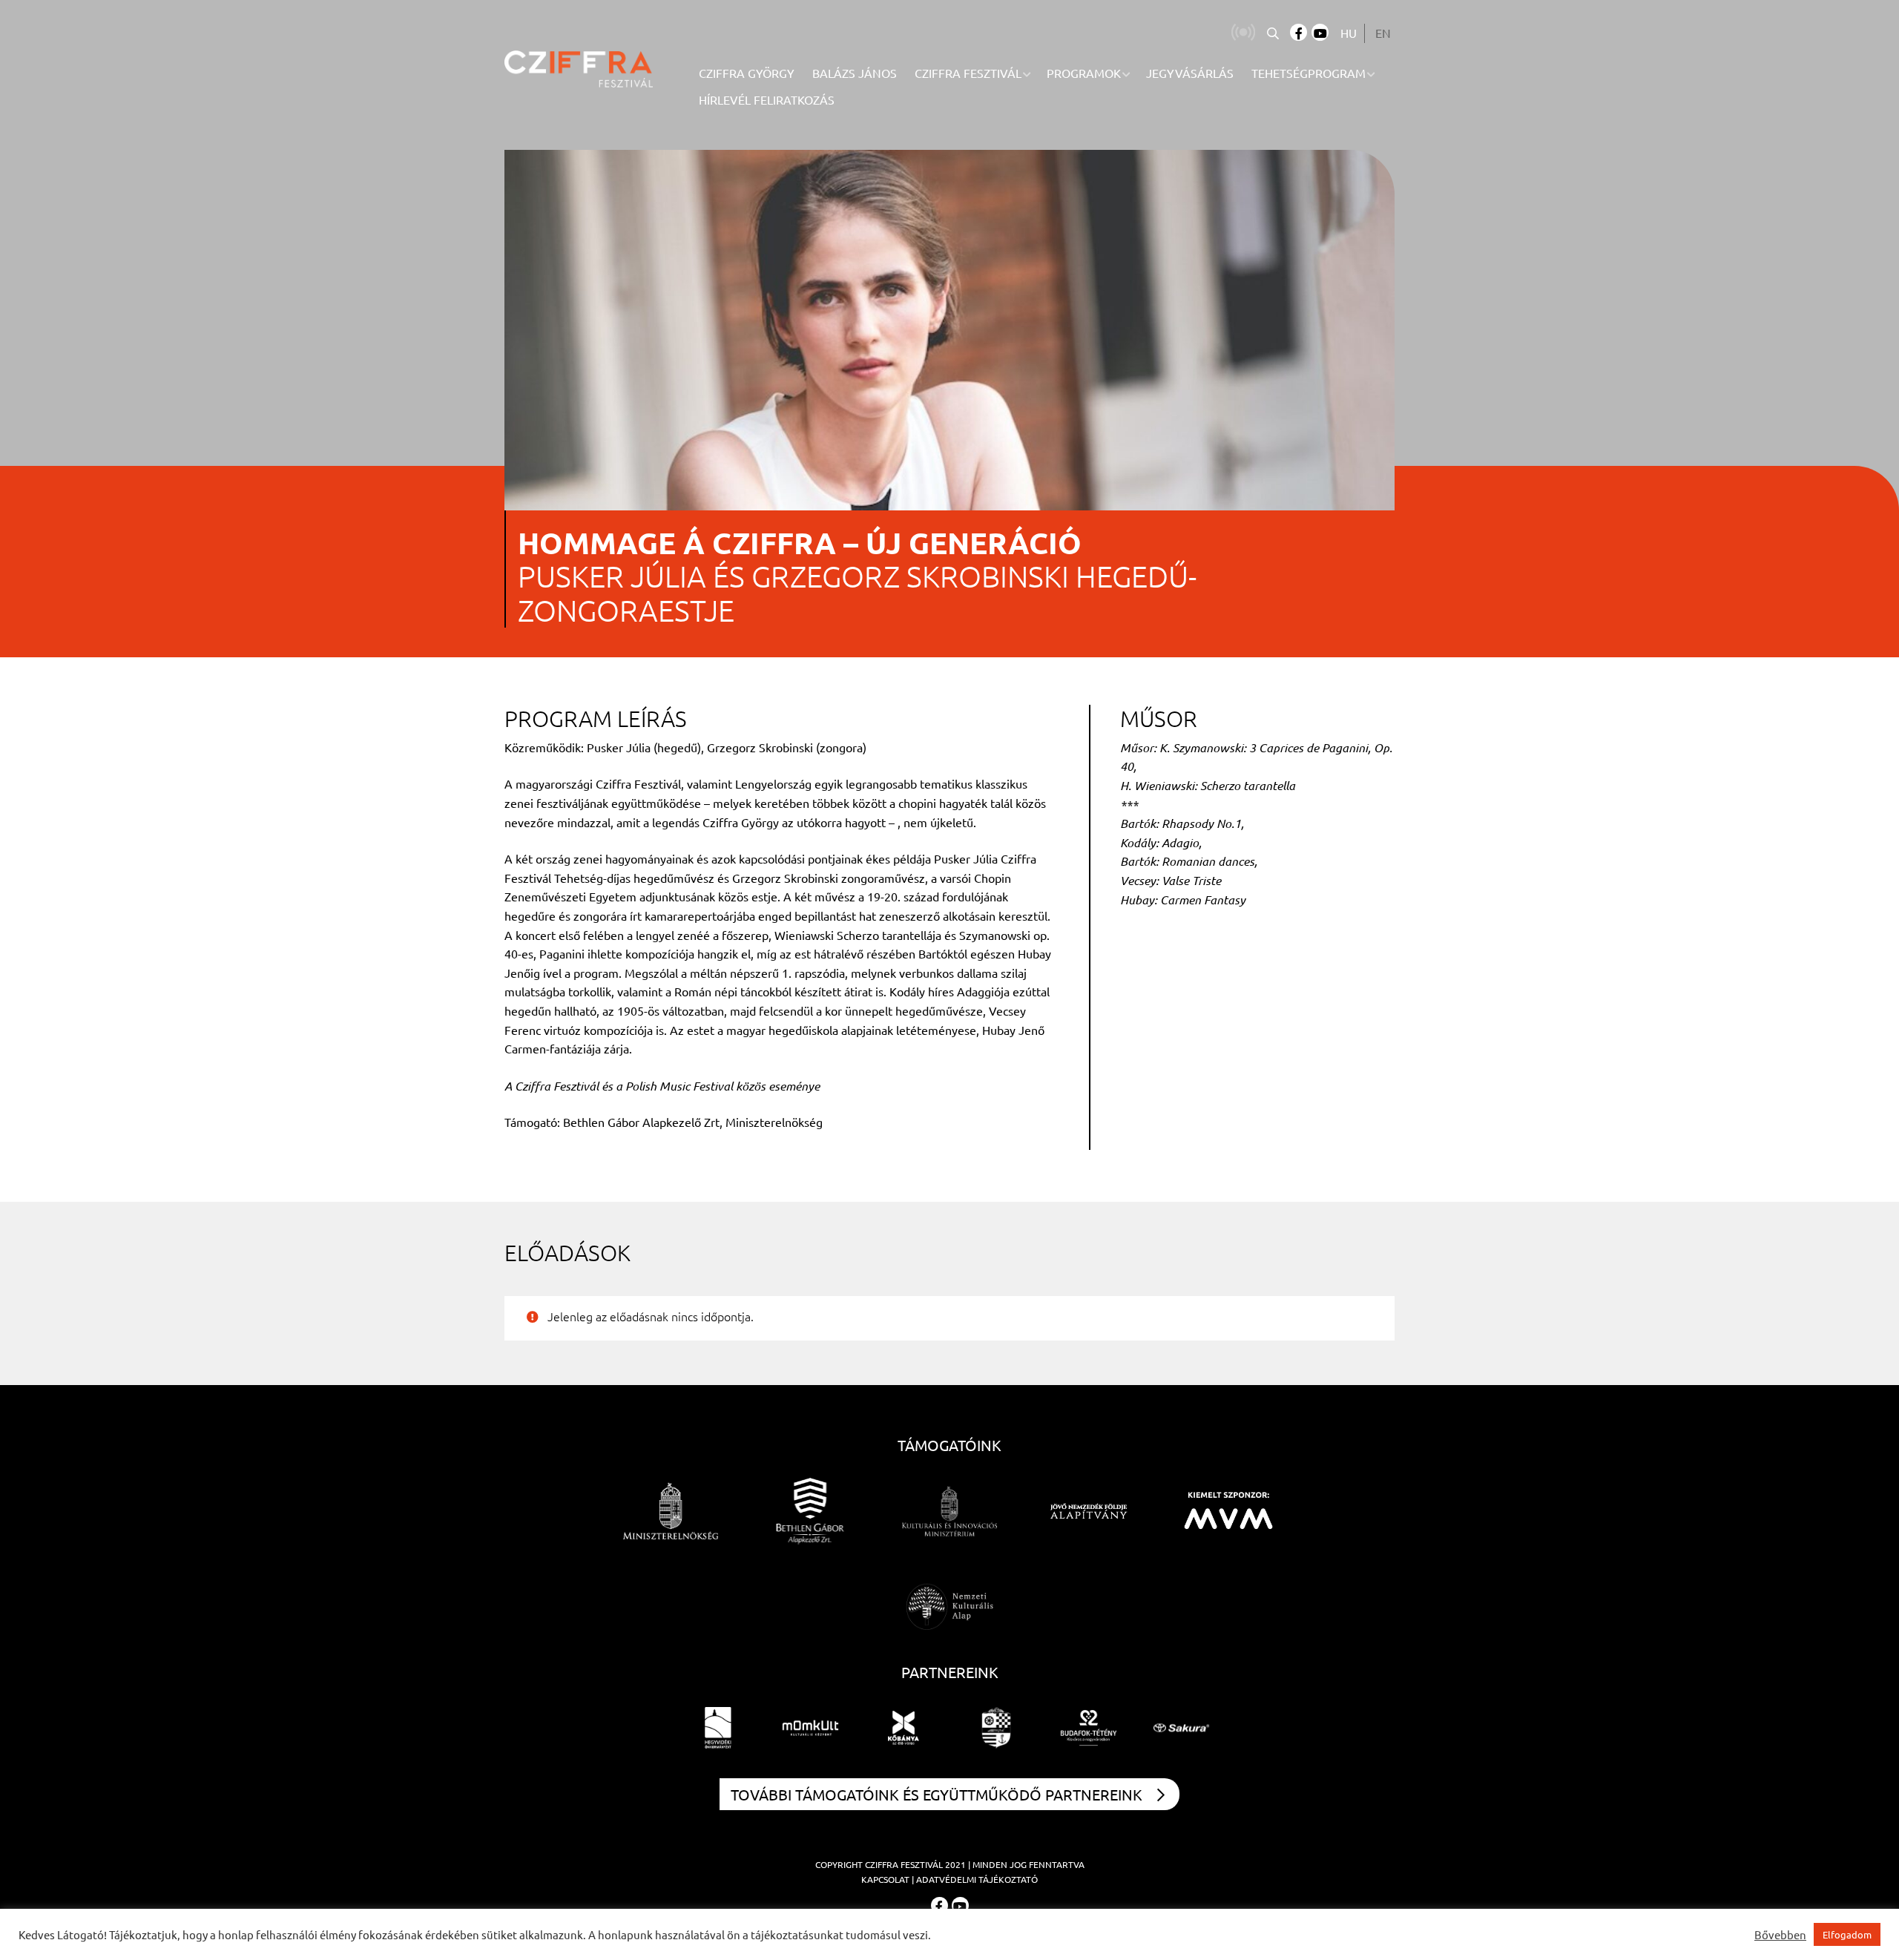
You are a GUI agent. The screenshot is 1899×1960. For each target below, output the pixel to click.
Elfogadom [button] (1847, 1934)
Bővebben (1780, 1935)
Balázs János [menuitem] (855, 73)
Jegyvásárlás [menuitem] (1190, 73)
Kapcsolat (885, 1879)
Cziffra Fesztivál (904, 1864)
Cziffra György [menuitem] (747, 73)
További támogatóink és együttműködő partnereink (937, 1794)
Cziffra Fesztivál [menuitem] (968, 73)
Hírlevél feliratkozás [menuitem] (767, 99)
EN (1383, 33)
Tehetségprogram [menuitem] (1309, 73)
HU (1349, 33)
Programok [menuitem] (1084, 73)
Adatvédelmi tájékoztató (977, 1879)
